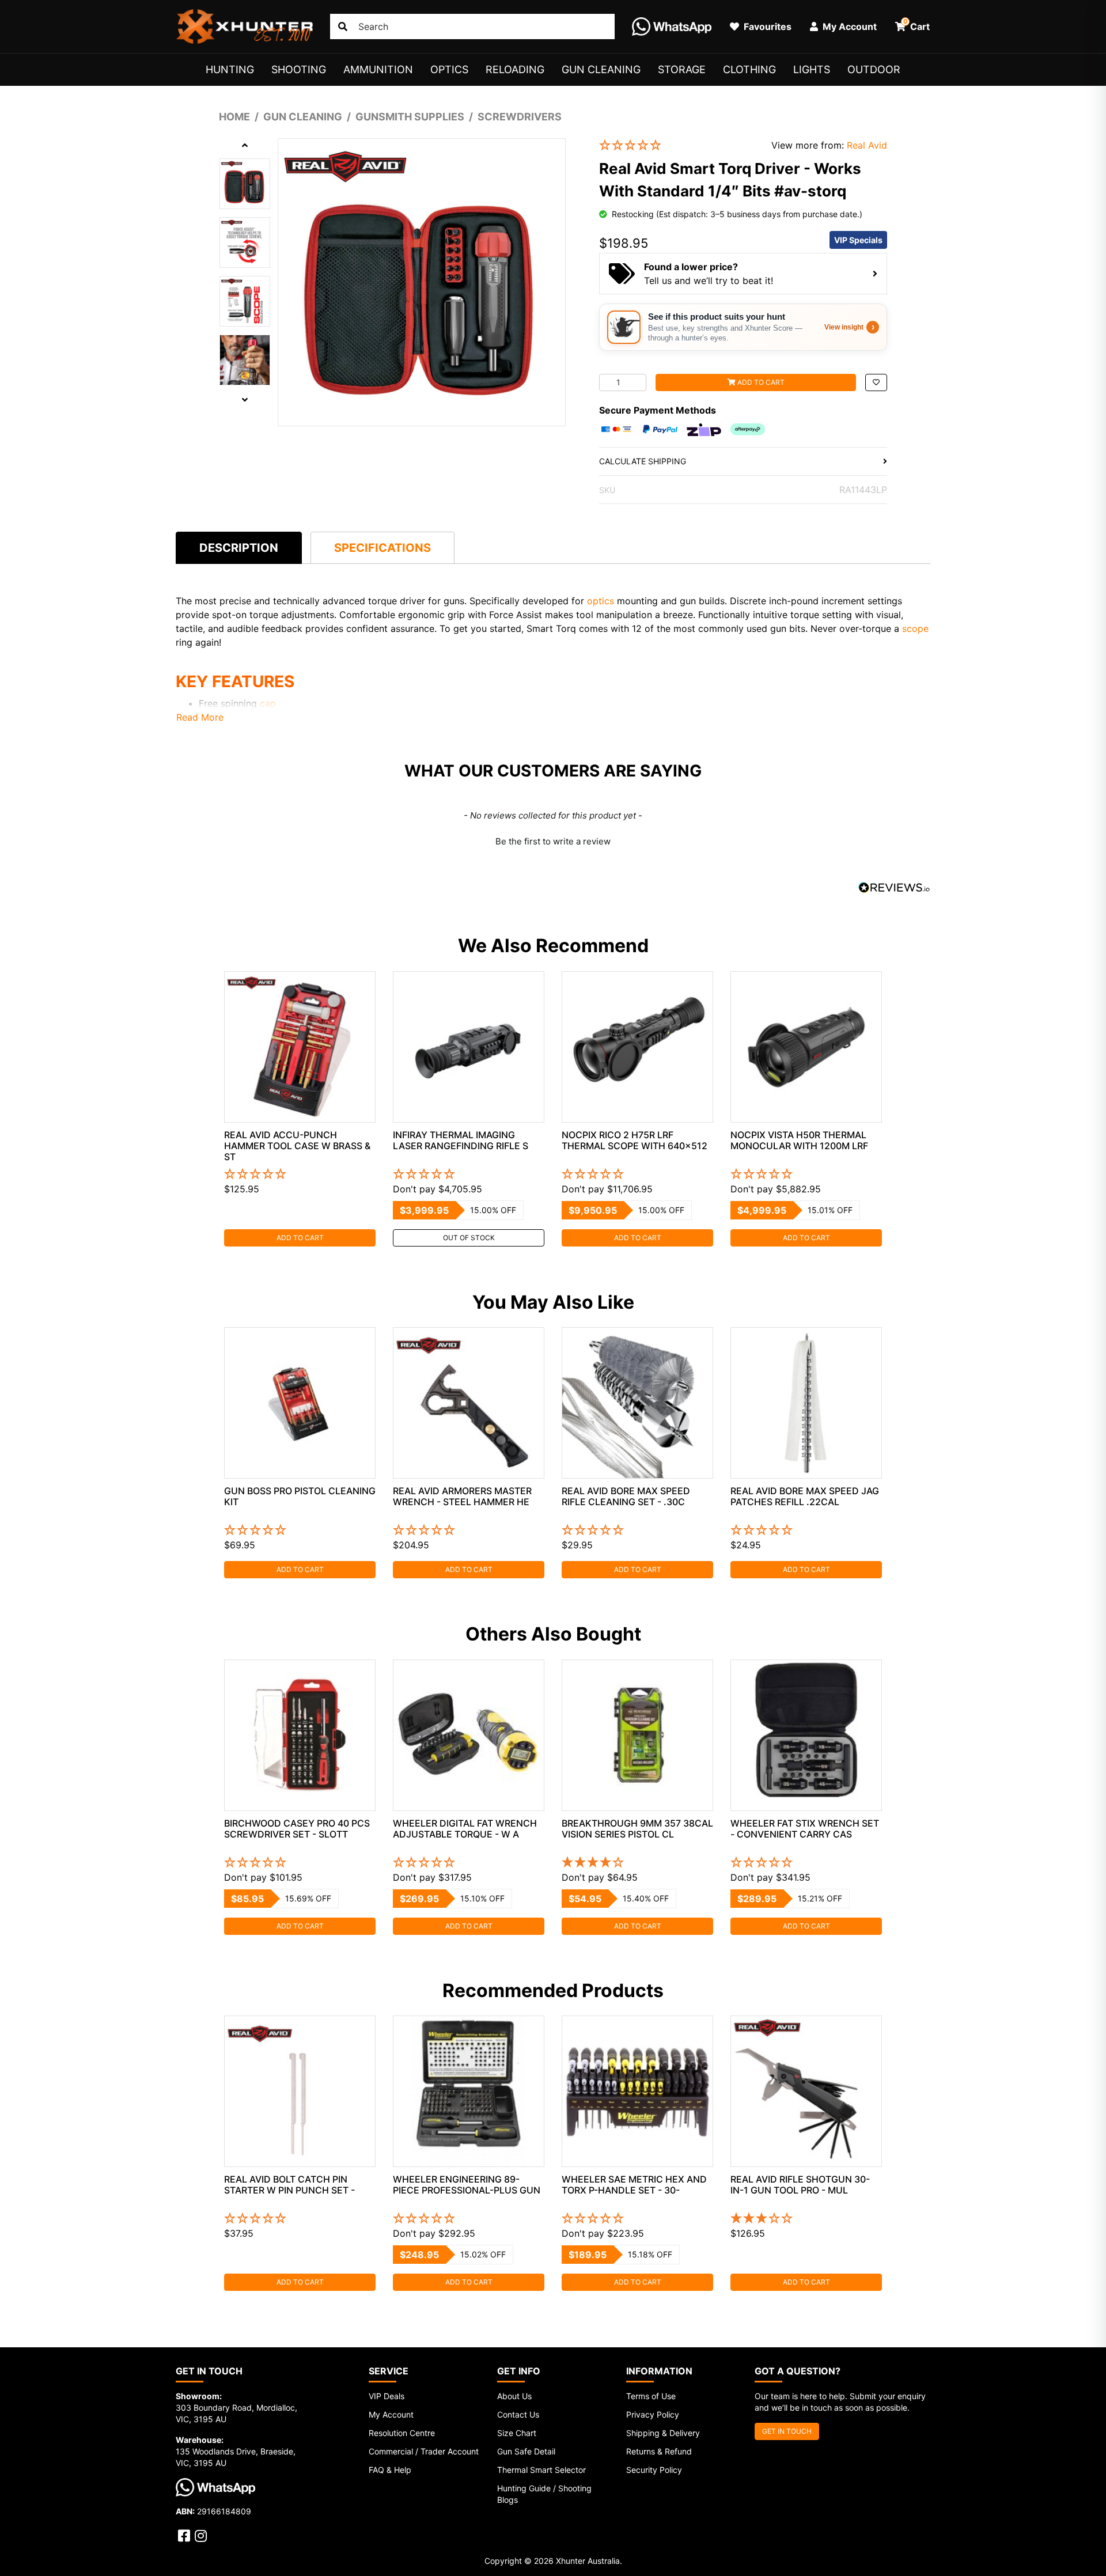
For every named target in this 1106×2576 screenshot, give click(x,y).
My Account (391, 2414)
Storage (682, 69)
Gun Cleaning (601, 69)
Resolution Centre (402, 2433)
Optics (449, 69)
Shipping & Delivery (663, 2433)
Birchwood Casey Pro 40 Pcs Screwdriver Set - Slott (297, 1829)
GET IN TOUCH (787, 2431)
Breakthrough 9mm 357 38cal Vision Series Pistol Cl (637, 1829)
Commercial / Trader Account (424, 2451)
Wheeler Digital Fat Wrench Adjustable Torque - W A (465, 1829)
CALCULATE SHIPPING (643, 461)
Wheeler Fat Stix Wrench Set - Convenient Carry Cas (805, 1829)
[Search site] (343, 26)
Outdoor (874, 69)
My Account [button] (849, 26)
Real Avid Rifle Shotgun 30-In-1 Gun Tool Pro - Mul (800, 2185)
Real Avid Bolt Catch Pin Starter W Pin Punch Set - (289, 2185)
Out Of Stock (469, 1238)
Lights (812, 69)
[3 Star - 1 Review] (806, 2219)
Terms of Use (651, 2396)
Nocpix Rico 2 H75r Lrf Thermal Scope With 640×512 (635, 1140)
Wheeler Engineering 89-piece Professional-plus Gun (467, 2185)
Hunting (230, 69)
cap (268, 703)
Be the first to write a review (553, 841)
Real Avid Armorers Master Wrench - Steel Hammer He (462, 1496)
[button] (677, 145)
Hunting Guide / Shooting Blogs (544, 2494)
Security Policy (654, 2470)
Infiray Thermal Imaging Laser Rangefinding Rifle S (461, 1140)
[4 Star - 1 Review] (637, 1863)
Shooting (299, 69)
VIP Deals (387, 2396)
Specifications (382, 548)
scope (915, 628)
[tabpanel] (300, 1109)
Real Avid (867, 145)
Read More (200, 717)
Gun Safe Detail (526, 2451)
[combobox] (472, 26)
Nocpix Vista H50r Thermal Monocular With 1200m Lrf (799, 1140)
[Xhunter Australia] (244, 26)
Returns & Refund (659, 2451)
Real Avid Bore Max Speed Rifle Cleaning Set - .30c (626, 1496)
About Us (514, 2396)
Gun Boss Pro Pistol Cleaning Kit (300, 1496)
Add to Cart (760, 382)
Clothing (749, 69)
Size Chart (517, 2433)
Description (239, 548)
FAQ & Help (390, 2470)
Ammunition (378, 69)
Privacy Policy (653, 2414)
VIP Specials (858, 240)
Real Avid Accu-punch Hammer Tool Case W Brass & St (297, 1146)
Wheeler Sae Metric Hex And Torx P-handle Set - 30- (634, 2185)
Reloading (515, 69)
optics (601, 601)
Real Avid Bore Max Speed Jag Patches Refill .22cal (805, 1496)
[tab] (239, 548)
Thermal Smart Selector (541, 2470)
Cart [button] (917, 25)
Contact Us (518, 2414)
